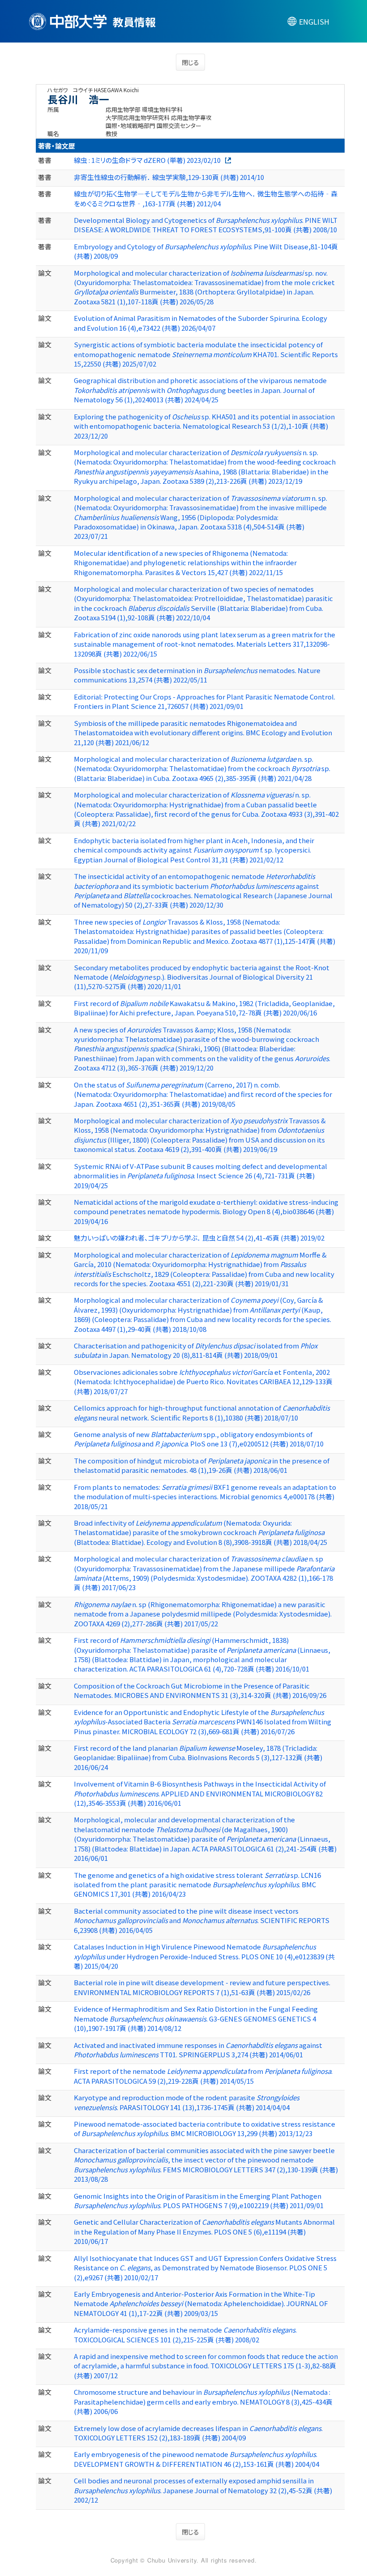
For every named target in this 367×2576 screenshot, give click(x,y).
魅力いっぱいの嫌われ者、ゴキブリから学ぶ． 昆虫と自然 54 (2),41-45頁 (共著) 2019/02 (199, 1238)
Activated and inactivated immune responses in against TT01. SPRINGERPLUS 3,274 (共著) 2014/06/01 (198, 2050)
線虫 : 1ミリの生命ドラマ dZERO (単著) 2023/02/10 (147, 160)
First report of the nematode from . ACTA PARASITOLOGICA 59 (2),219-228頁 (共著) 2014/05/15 (203, 2076)
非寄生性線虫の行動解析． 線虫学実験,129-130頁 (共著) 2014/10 (169, 177)
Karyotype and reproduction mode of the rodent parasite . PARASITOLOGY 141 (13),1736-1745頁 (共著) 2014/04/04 (187, 2102)
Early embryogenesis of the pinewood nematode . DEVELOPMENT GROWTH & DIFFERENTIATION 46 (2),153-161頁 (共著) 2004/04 (196, 2459)
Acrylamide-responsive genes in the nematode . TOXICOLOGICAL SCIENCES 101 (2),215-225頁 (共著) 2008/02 (185, 2334)
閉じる (190, 62)
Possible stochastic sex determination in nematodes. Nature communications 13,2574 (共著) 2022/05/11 (197, 675)
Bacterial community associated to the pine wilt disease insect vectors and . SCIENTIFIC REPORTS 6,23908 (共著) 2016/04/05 (202, 1920)
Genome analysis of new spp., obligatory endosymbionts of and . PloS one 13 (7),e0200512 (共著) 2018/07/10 (199, 1439)
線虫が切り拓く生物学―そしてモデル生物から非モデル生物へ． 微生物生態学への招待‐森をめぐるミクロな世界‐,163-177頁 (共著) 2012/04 (206, 198)
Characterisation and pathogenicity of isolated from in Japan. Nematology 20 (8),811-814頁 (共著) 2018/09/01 (196, 1350)
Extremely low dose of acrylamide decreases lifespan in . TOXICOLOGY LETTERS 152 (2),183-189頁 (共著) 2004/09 (198, 2433)
